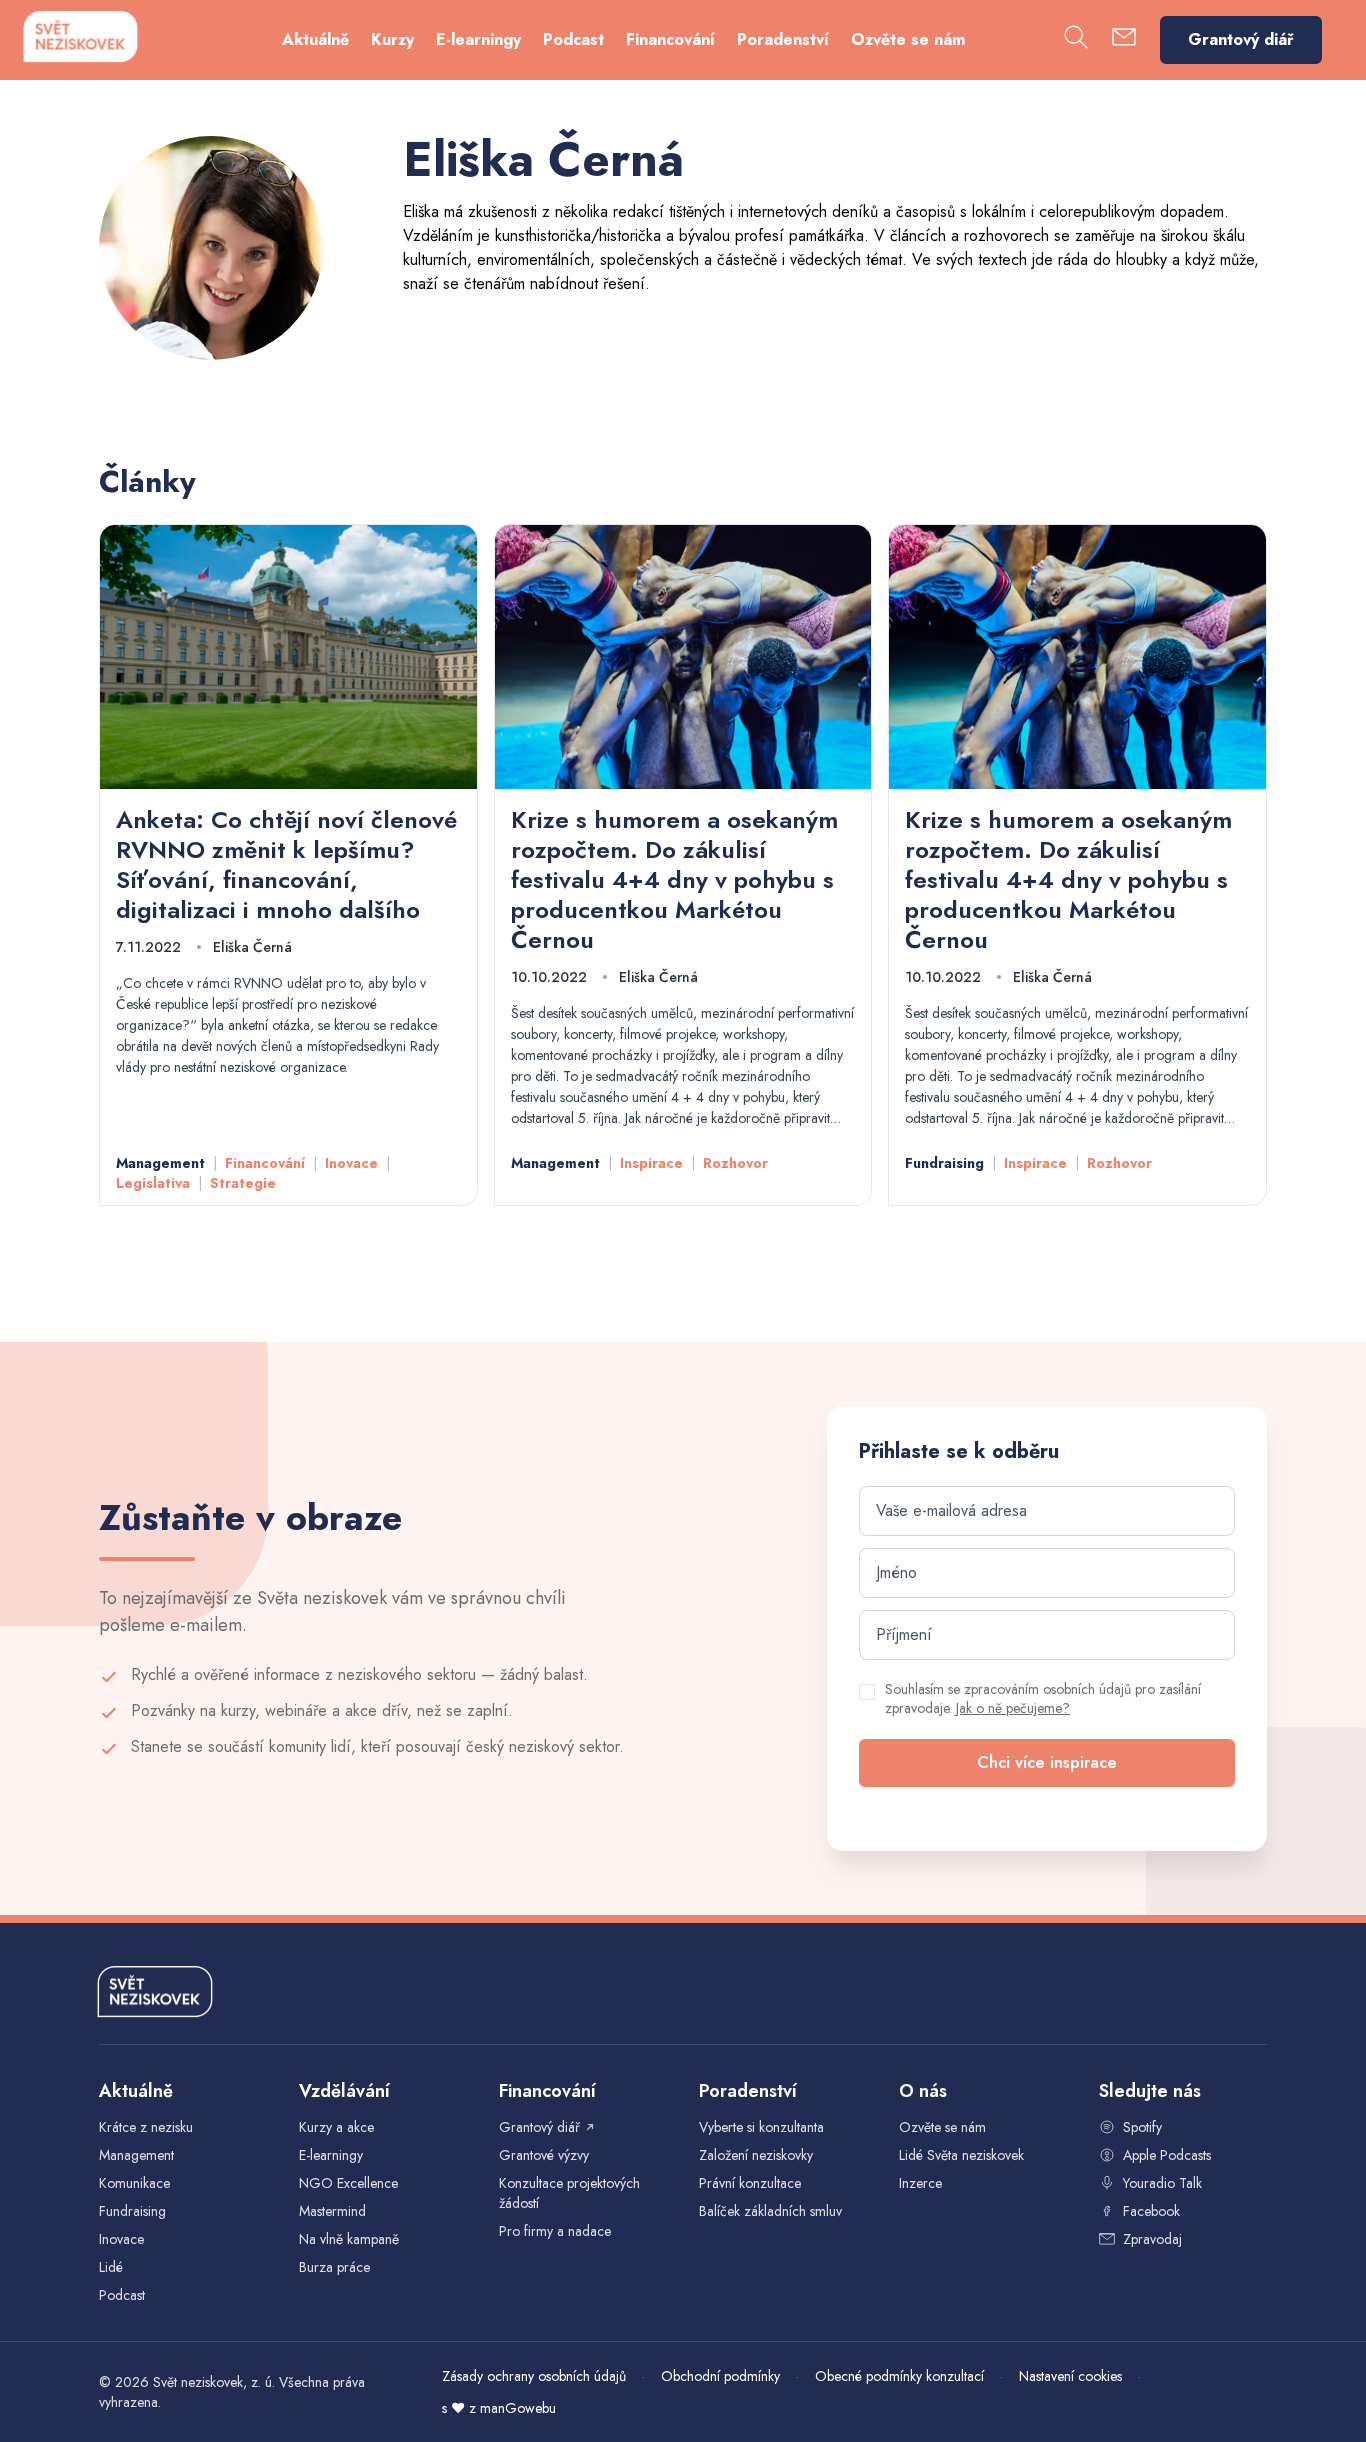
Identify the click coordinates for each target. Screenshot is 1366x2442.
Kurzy (392, 39)
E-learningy (478, 39)
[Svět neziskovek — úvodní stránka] (80, 36)
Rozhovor (735, 1163)
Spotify (1142, 2127)
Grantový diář (1241, 39)
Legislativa (153, 1183)
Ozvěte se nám (908, 39)
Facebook (1151, 2211)
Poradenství (783, 39)
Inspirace (651, 1163)
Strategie (243, 1183)
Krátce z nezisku (146, 2127)
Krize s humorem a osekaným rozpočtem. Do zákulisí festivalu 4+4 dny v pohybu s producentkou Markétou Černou (674, 879)
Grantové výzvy (544, 2155)
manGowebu (518, 2408)
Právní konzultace (750, 2183)
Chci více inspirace (1047, 1762)
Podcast (573, 39)
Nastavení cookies (1070, 2376)
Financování (670, 39)
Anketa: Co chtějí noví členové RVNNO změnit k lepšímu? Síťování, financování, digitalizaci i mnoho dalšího (286, 864)
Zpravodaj (1152, 2239)
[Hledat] (1076, 40)
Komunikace (134, 2183)
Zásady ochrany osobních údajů (534, 2376)
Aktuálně (315, 39)
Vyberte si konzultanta (761, 2127)
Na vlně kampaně (349, 2239)
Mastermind (332, 2211)
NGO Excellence (348, 2183)
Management (160, 1163)
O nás (923, 2091)
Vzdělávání (344, 2091)
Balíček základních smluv (770, 2211)
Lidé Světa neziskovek (961, 2155)
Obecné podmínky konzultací (899, 2376)
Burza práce (334, 2267)
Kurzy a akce (336, 2127)
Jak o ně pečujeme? (1013, 1708)
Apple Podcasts (1167, 2155)
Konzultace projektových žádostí (569, 2193)
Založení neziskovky (756, 2155)
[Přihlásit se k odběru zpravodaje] (1124, 40)
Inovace (351, 1163)
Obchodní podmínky (720, 2376)
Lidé (111, 2267)
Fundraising (944, 1163)
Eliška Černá (252, 947)
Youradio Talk (1162, 2183)
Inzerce (920, 2183)
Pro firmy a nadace (555, 2231)
